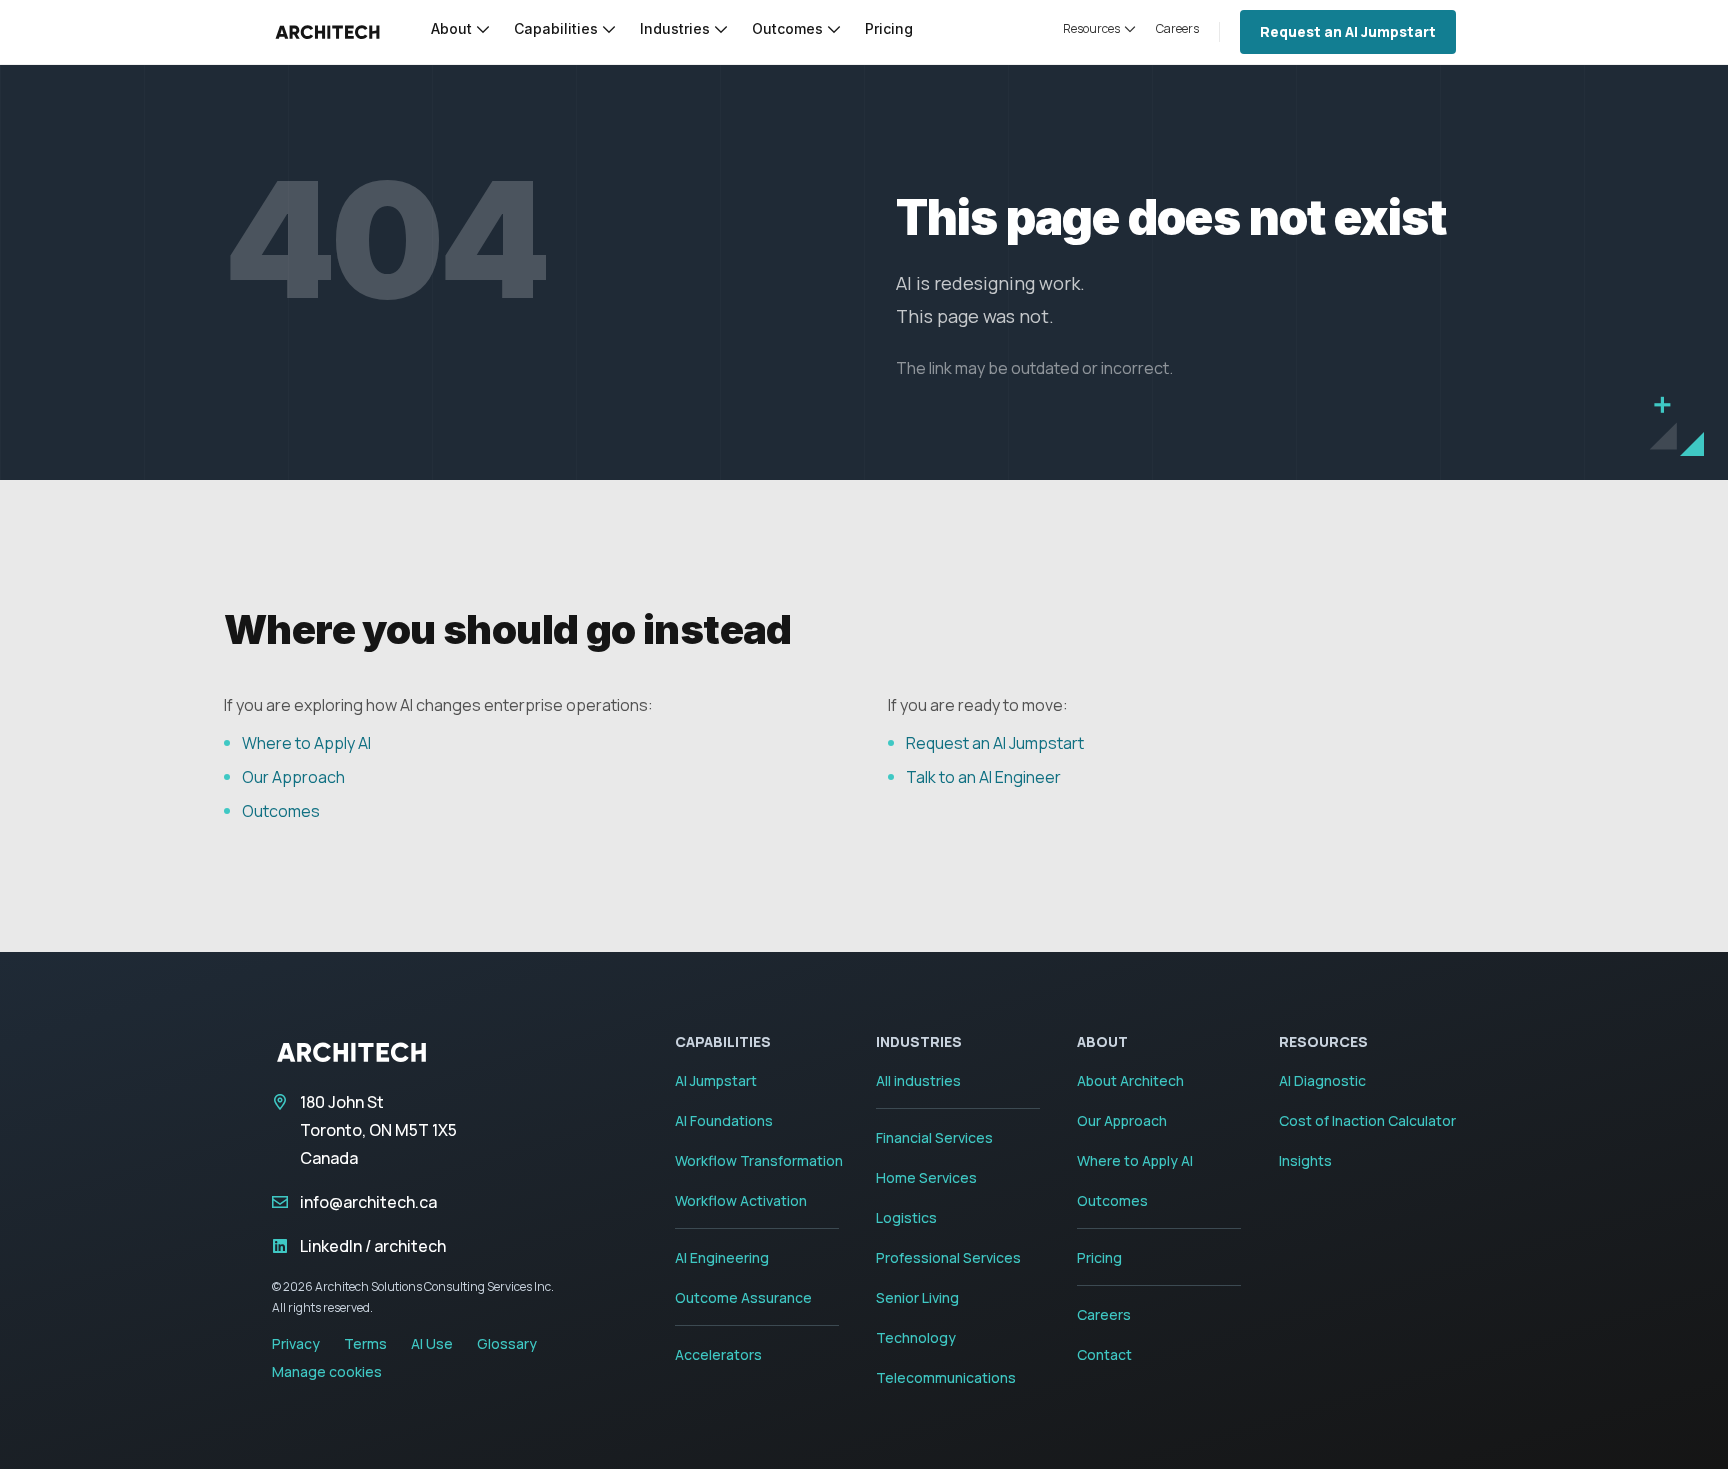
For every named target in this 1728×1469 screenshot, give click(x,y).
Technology (916, 1337)
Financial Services (934, 1137)
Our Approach (293, 777)
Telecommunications (946, 1377)
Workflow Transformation (759, 1160)
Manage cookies (327, 1371)
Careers (1104, 1314)
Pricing (1099, 1257)
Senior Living (917, 1297)
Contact (1104, 1354)
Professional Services (948, 1257)
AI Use (432, 1343)
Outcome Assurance (743, 1297)
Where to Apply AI (306, 743)
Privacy (296, 1343)
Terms (365, 1343)
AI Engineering (722, 1257)
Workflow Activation (741, 1200)
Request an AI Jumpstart (1348, 31)
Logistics (906, 1217)
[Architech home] (327, 32)
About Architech (1130, 1080)
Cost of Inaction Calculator (1367, 1120)
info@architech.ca (368, 1202)
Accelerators (718, 1354)
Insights (1305, 1160)
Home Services (926, 1177)
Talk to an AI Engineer (983, 777)
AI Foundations (724, 1120)
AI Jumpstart (716, 1080)
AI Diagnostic (1322, 1080)
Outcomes (281, 811)
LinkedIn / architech (373, 1246)
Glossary (507, 1343)
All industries (918, 1080)
